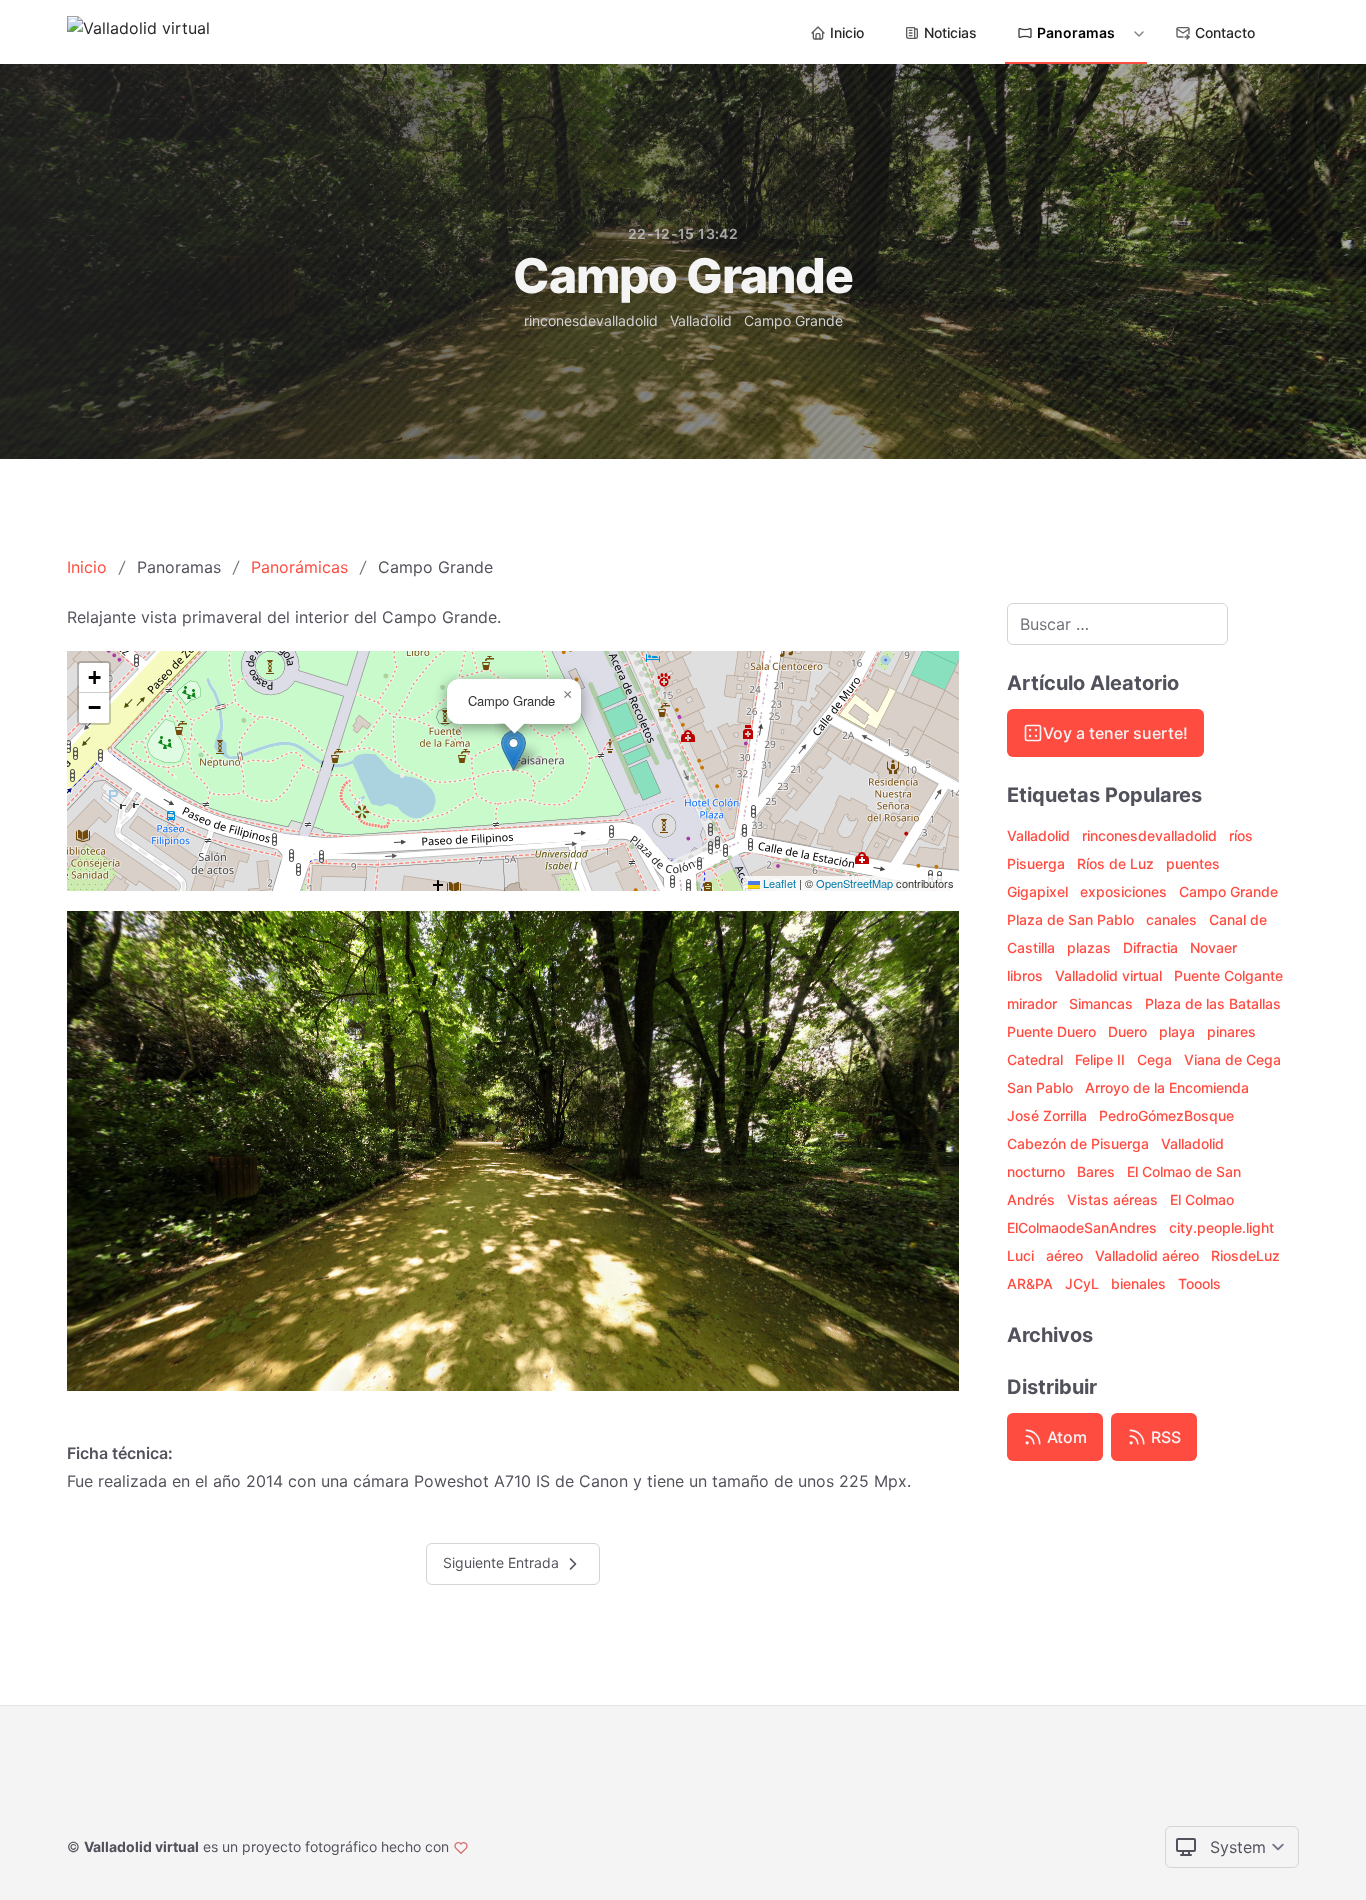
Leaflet (778, 883)
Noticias (950, 32)
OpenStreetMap (854, 883)
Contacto (1225, 32)
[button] (513, 750)
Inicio (847, 32)
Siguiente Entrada (503, 1562)
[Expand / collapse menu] (1137, 33)
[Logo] (138, 32)
